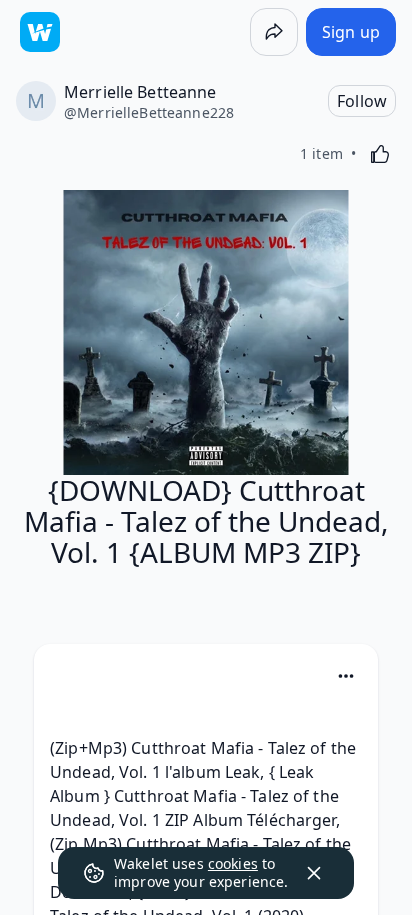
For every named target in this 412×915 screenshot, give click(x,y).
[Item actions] (346, 676)
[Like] (380, 154)
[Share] (274, 32)
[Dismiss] (314, 873)
